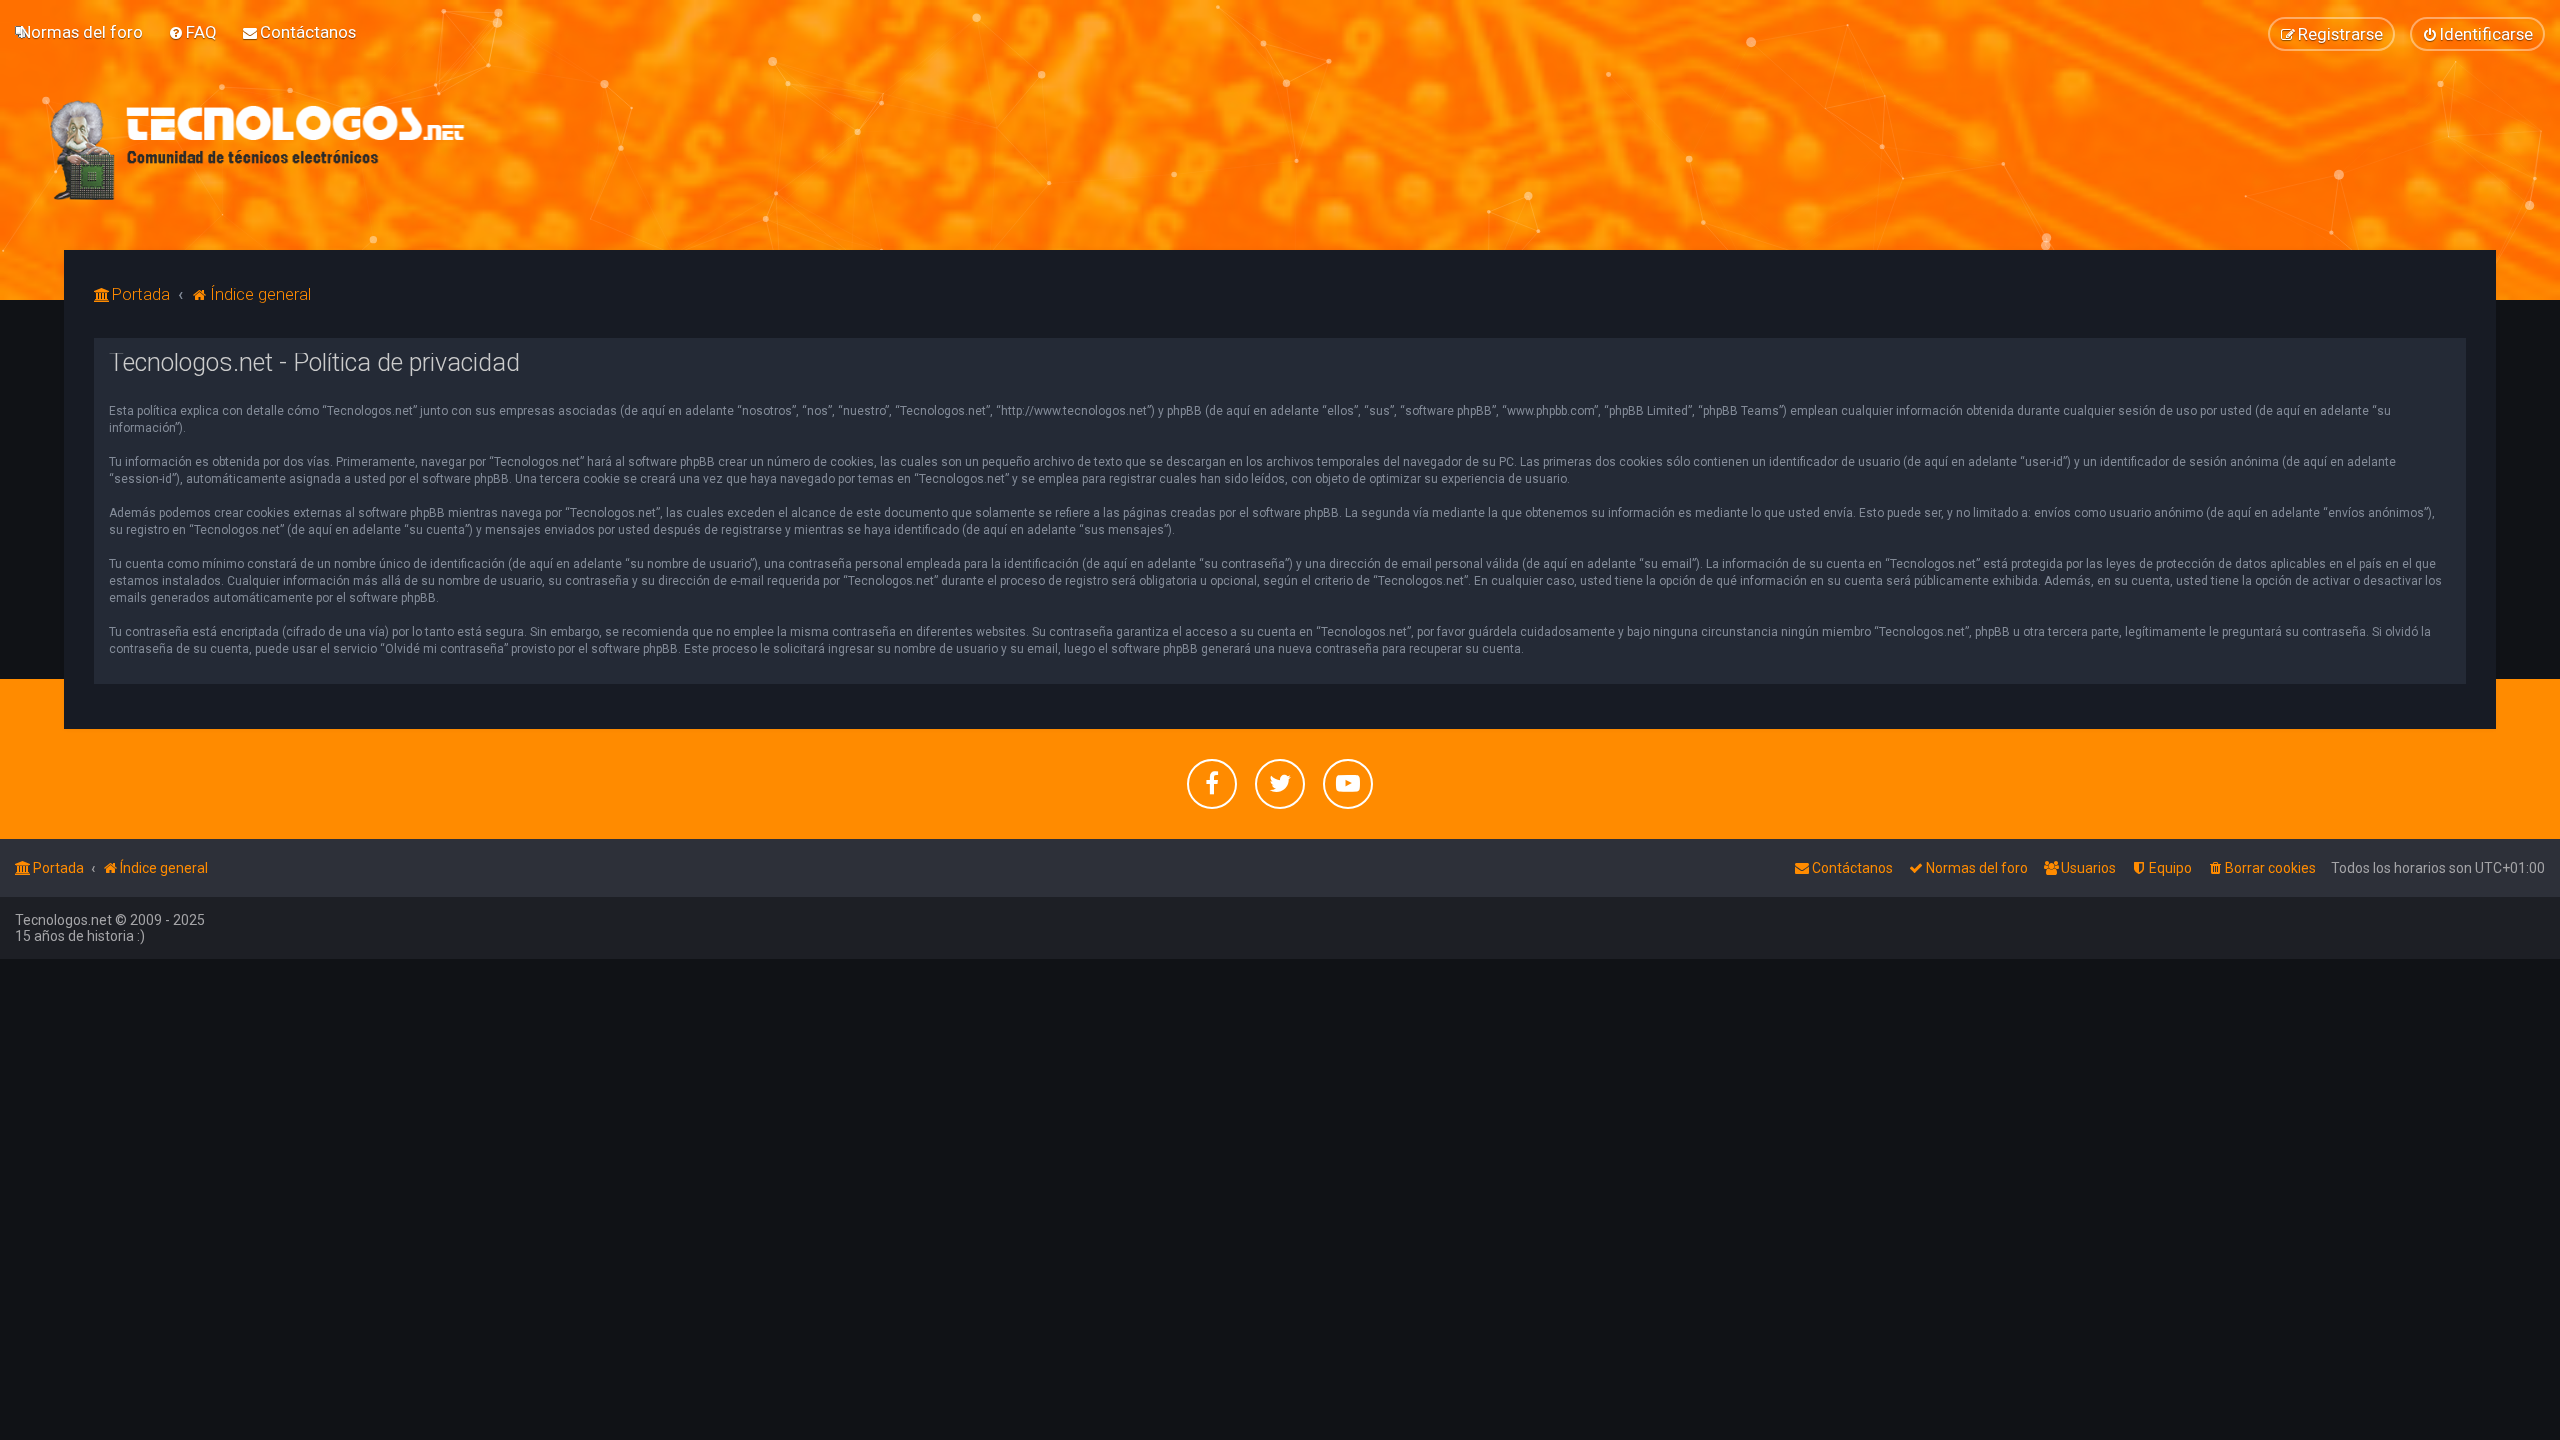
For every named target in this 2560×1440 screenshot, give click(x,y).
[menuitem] (81, 32)
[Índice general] (258, 150)
